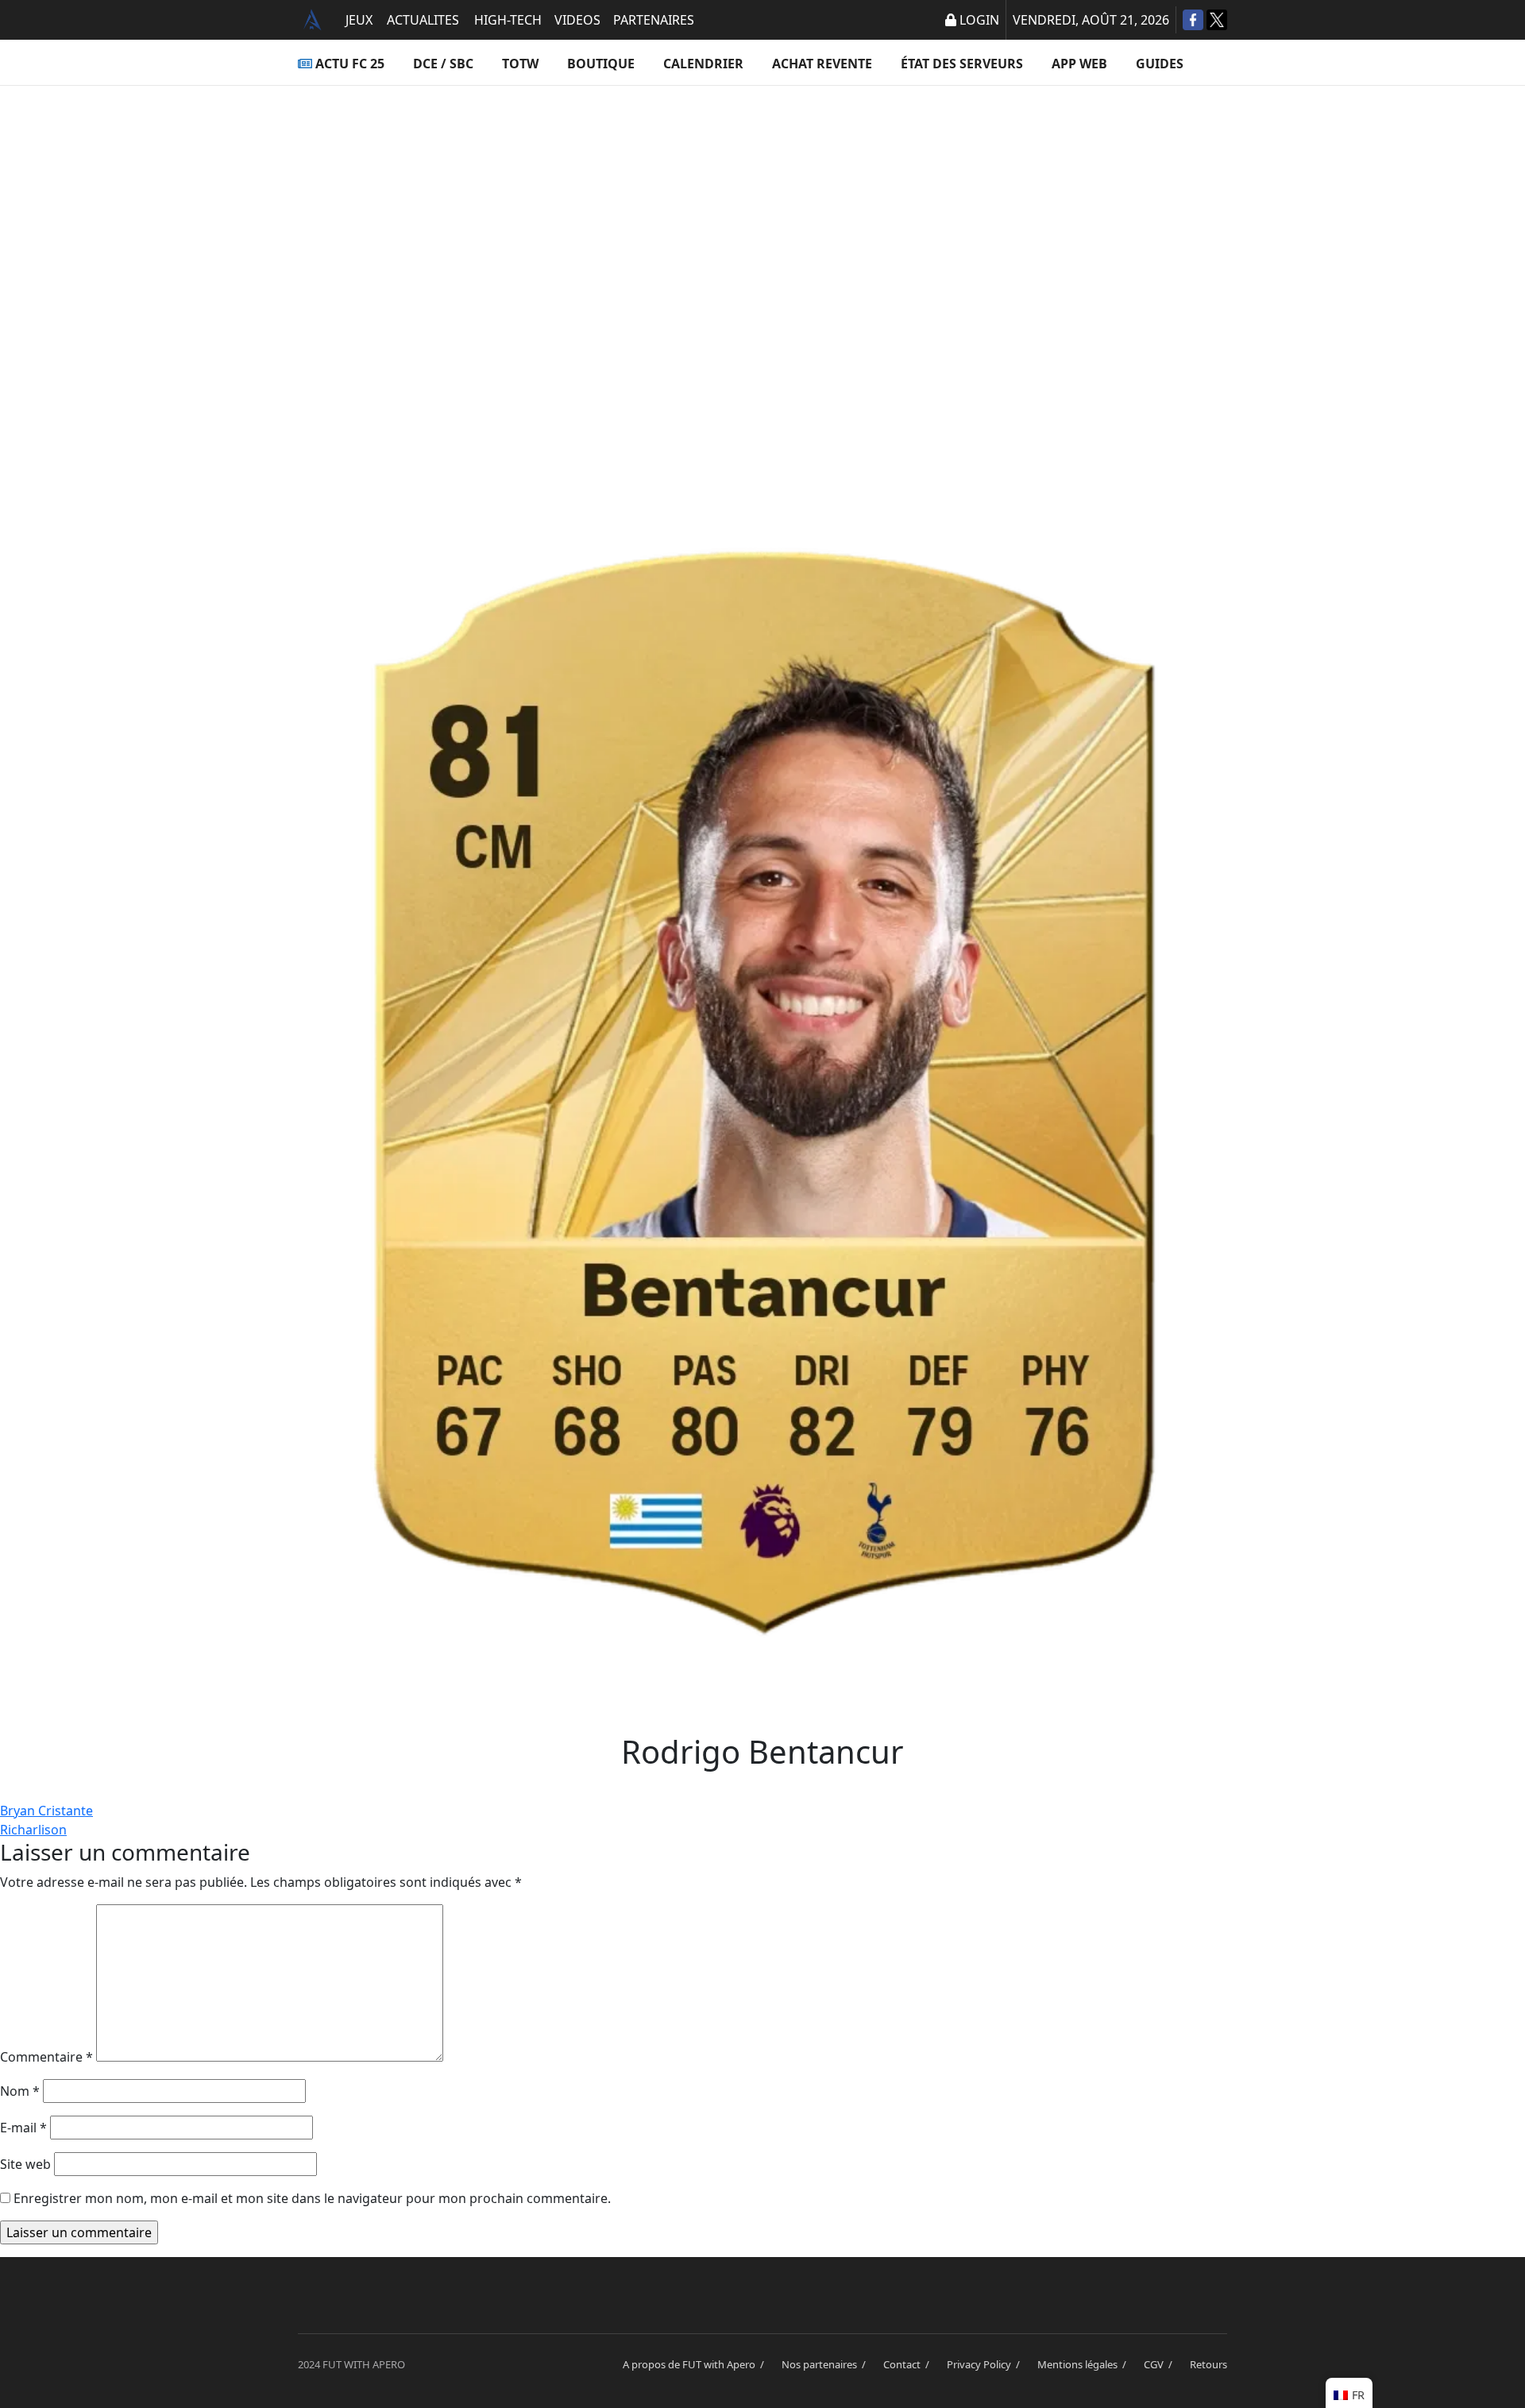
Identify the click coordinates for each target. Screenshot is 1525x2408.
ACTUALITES (423, 20)
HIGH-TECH (508, 20)
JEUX (359, 20)
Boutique (601, 64)
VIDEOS (577, 20)
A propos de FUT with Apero (696, 2364)
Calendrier (703, 64)
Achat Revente (822, 64)
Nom (20, 2091)
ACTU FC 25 (350, 64)
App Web (1079, 64)
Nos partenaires (826, 2364)
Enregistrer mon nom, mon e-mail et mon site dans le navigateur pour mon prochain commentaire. (312, 2198)
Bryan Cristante (46, 1811)
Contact (909, 2364)
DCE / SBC (443, 64)
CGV (1160, 2364)
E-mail (23, 2128)
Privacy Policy (986, 2364)
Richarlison (33, 1830)
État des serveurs (962, 64)
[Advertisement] (762, 243)
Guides (1160, 64)
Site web (25, 2164)
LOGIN (979, 20)
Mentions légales (1084, 2364)
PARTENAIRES (654, 20)
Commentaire (46, 2057)
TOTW (520, 64)
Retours (1208, 2364)
